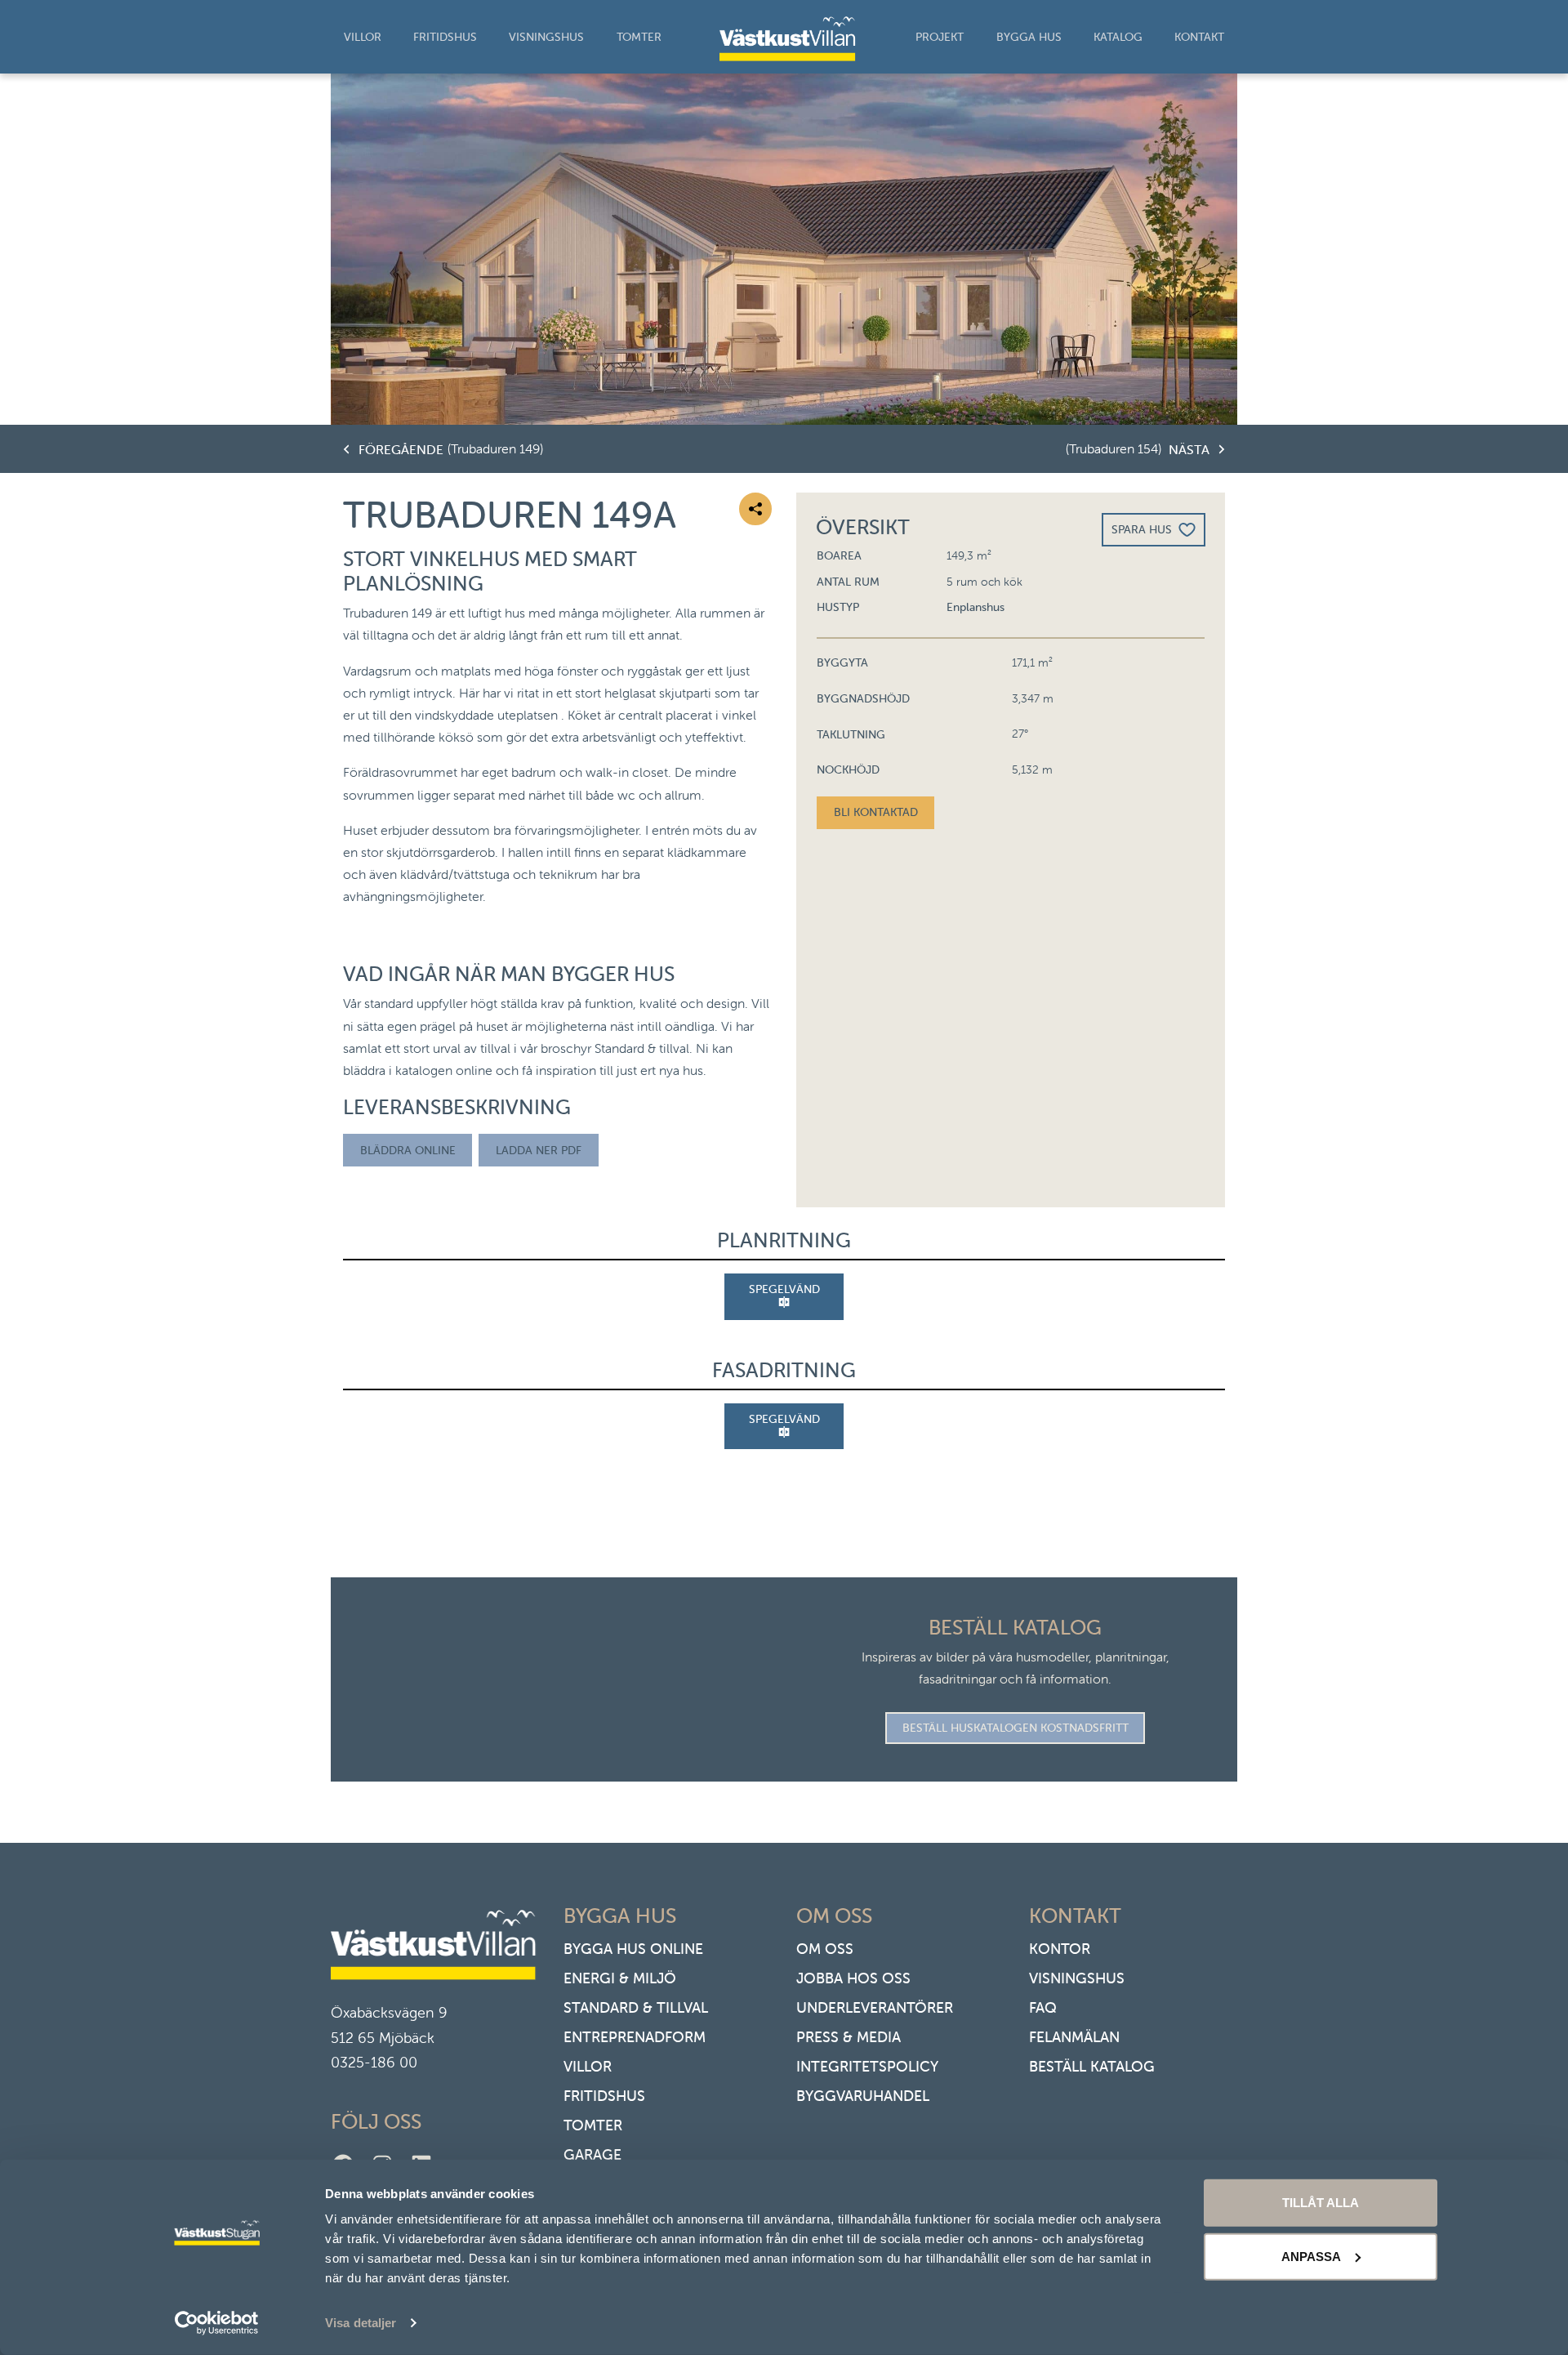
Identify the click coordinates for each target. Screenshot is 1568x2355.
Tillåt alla (1321, 2203)
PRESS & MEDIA (849, 2037)
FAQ (1043, 2007)
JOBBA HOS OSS (853, 1978)
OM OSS (825, 1949)
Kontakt (1199, 37)
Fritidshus (445, 37)
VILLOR (588, 2066)
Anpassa (1311, 2256)
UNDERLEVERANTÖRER (875, 2007)
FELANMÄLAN (1074, 2037)
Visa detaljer (361, 2323)
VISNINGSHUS (1077, 1978)
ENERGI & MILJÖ (620, 1978)
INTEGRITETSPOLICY (867, 2066)
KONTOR (1060, 1949)
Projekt (940, 37)
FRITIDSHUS (604, 2096)
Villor (363, 37)
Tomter (639, 37)
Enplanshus (976, 607)
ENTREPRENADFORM (635, 2037)
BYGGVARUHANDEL (863, 2096)
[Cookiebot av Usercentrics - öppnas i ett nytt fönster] (217, 2323)
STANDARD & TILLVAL (636, 2007)
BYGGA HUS (1029, 37)
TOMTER (593, 2125)
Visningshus (546, 37)
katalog (1118, 37)
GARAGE (592, 2154)
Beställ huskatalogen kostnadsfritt (1016, 1728)
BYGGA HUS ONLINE (633, 1949)
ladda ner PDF (539, 1150)
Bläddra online (408, 1150)
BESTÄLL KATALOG (1092, 2066)
